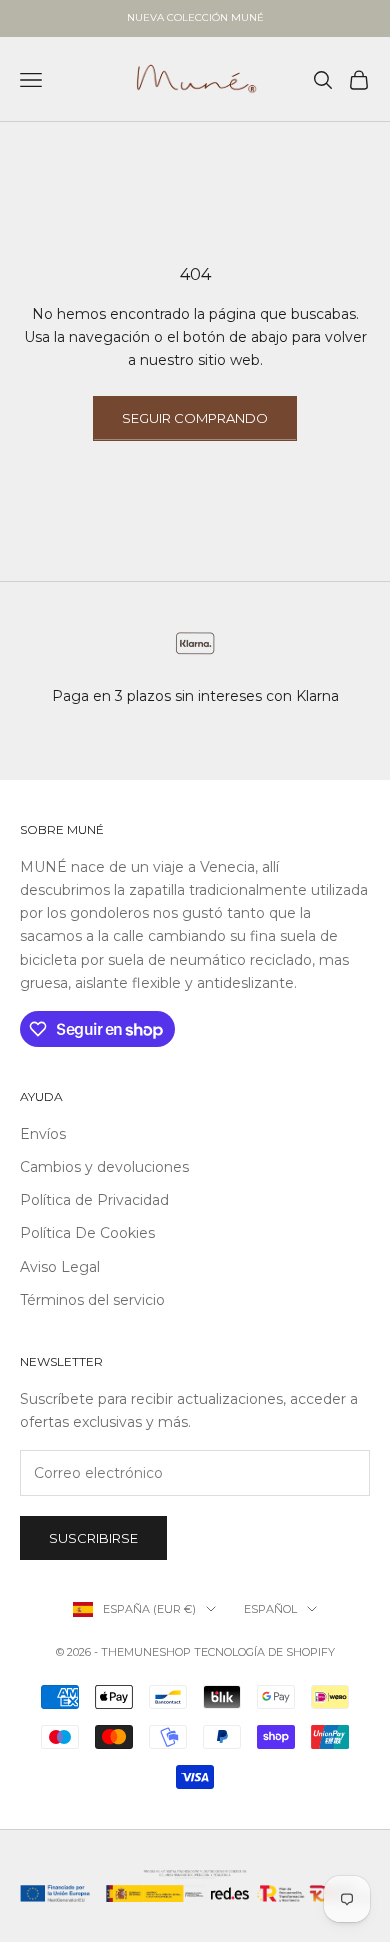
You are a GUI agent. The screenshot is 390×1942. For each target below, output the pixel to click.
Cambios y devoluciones (104, 1167)
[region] (195, 665)
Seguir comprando (195, 418)
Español (270, 1609)
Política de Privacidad (94, 1200)
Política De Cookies (87, 1233)
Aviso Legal (60, 1267)
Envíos (43, 1134)
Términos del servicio (92, 1300)
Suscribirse (93, 1538)
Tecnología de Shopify (264, 1652)
